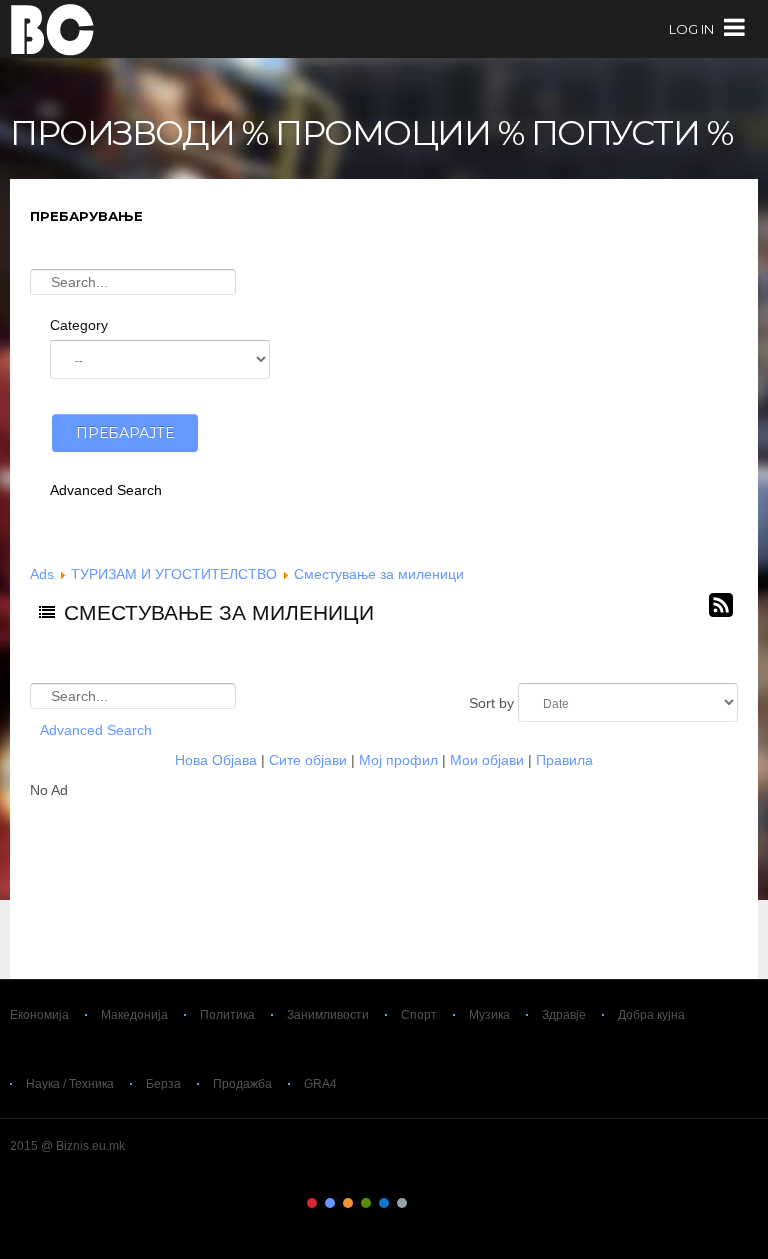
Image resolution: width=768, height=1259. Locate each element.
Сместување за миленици (379, 574)
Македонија (134, 1015)
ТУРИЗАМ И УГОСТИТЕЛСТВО (174, 574)
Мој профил (398, 760)
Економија (39, 1015)
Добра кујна (651, 1015)
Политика (227, 1015)
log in (691, 29)
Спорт (419, 1015)
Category (79, 325)
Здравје (564, 1015)
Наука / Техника (70, 1084)
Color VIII (438, 1203)
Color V (384, 1203)
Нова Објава (216, 760)
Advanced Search (106, 490)
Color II (330, 1203)
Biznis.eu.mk (52, 29)
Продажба (242, 1084)
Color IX (456, 1203)
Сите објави (308, 760)
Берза (163, 1084)
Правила (564, 760)
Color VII (420, 1203)
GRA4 (320, 1084)
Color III (348, 1203)
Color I (312, 1203)
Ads (42, 574)
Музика (489, 1015)
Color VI (402, 1203)
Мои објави (487, 760)
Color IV (366, 1203)
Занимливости (328, 1015)
